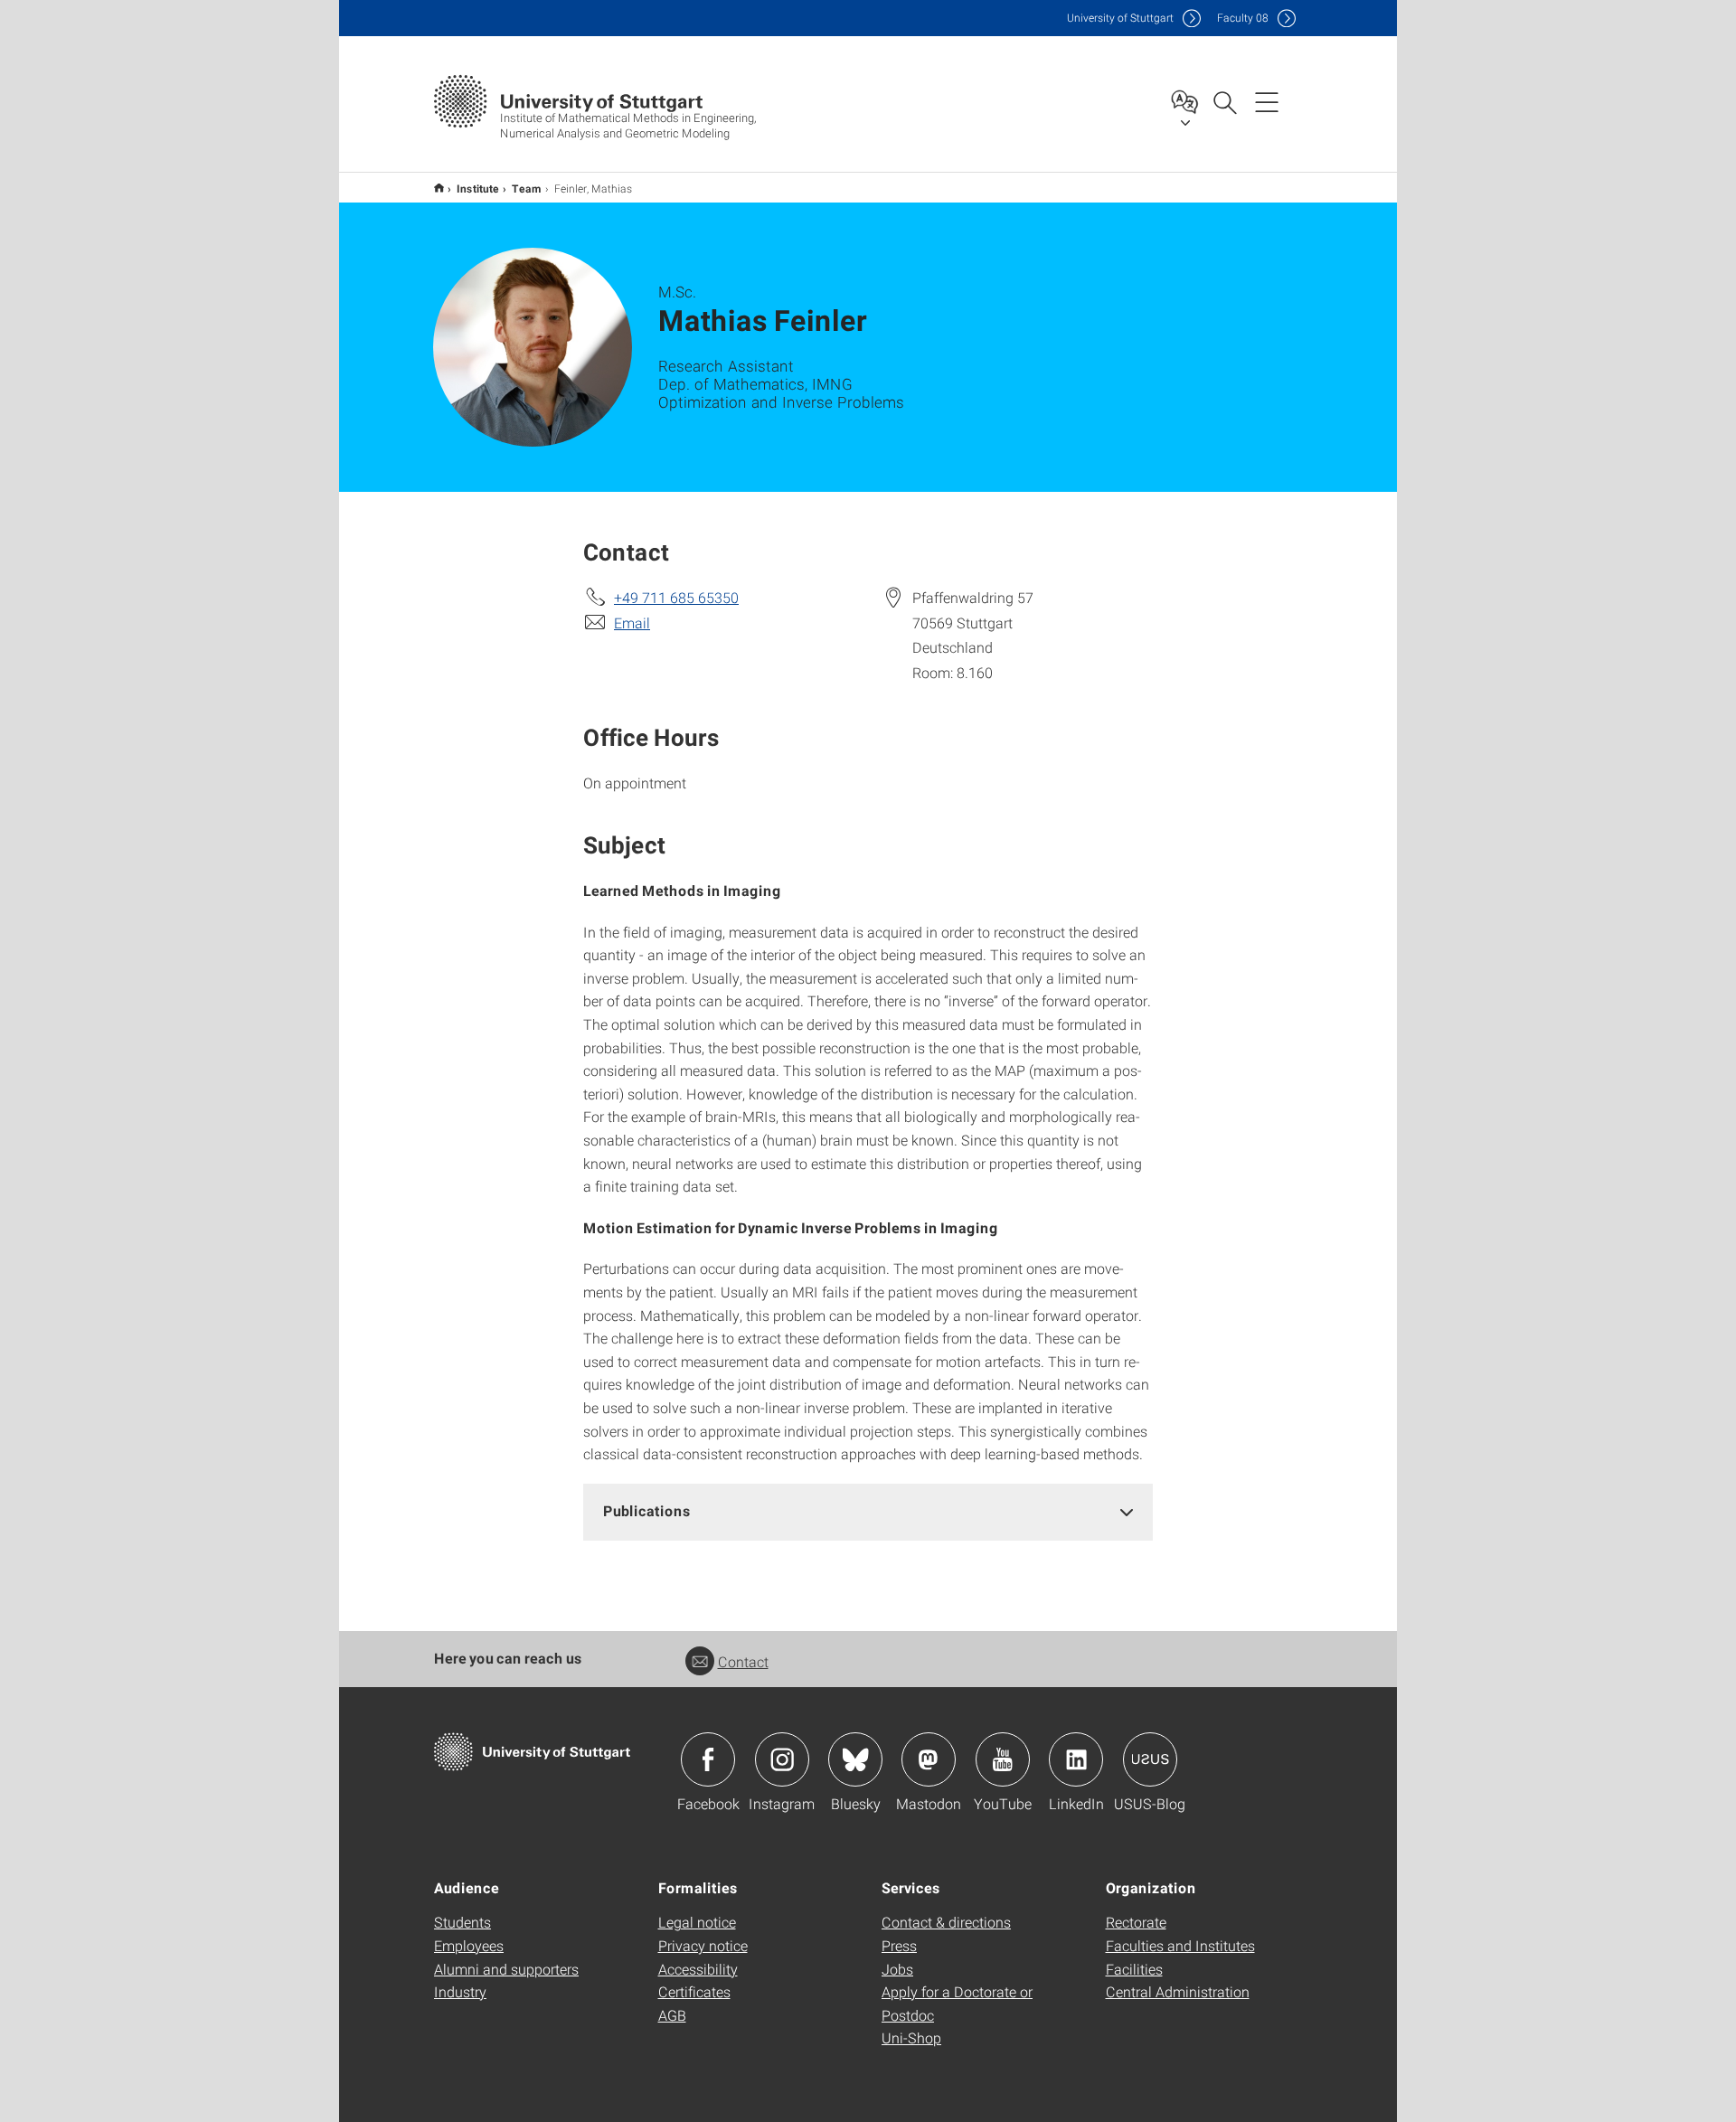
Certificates (694, 1991)
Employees (469, 1945)
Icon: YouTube (1003, 1759)
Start (439, 188)
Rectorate (1136, 1922)
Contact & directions (946, 1922)
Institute (478, 188)
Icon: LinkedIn (1076, 1759)
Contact (743, 1661)
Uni (1120, 18)
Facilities (1134, 1969)
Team (527, 188)
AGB (672, 2015)
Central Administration (1178, 1991)
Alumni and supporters (506, 1969)
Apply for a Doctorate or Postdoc (957, 2003)
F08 (1243, 18)
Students (462, 1922)
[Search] (1224, 101)
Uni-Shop (911, 2037)
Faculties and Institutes (1180, 1945)
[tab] (868, 1511)
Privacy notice (703, 1945)
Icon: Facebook (708, 1759)
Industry (460, 1991)
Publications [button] (647, 1510)
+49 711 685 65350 (676, 597)
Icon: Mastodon (929, 1759)
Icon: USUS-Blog (1150, 1759)
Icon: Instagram (782, 1759)
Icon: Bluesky (855, 1759)
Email (632, 622)
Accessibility (698, 1969)
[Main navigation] (1267, 101)
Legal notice (697, 1922)
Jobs (897, 1969)
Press (899, 1945)
